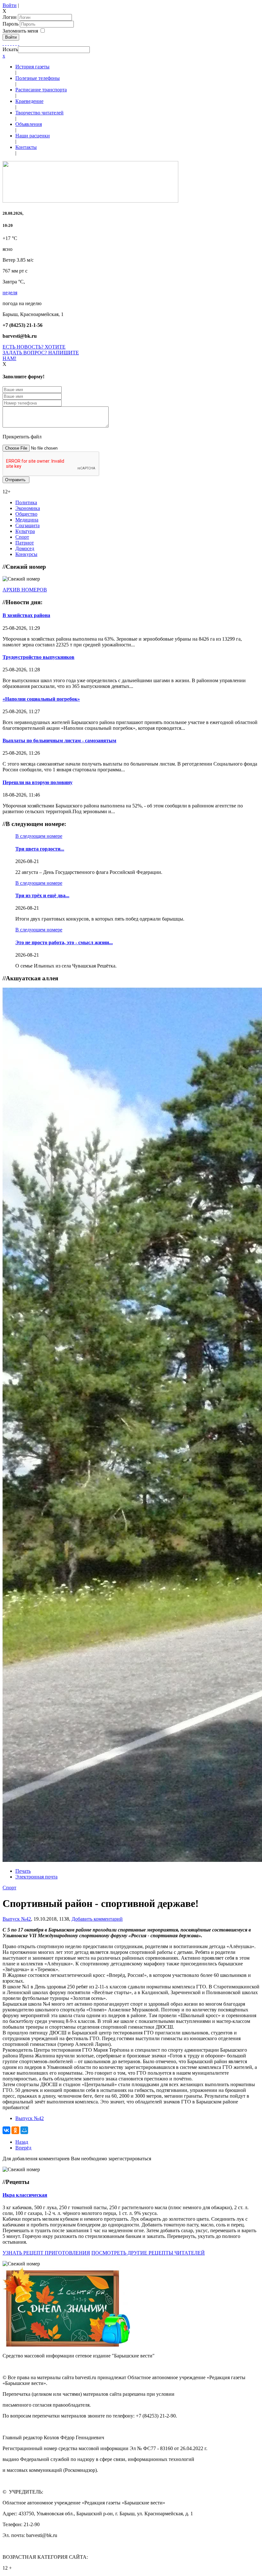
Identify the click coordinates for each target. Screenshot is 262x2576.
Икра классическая (25, 2195)
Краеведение (29, 101)
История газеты (32, 67)
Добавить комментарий (97, 1919)
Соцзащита (27, 525)
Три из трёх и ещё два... (42, 895)
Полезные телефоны (38, 78)
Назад (22, 2142)
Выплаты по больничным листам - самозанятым (59, 740)
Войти (10, 5)
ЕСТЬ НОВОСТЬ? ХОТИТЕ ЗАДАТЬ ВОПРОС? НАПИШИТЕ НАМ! (41, 353)
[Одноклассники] (11, 43)
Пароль (11, 24)
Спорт (22, 537)
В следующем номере (39, 836)
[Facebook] (3, 43)
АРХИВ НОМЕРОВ (25, 590)
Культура (25, 531)
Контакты (26, 147)
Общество (26, 514)
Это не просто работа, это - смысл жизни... (64, 942)
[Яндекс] (16, 43)
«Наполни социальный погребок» (41, 699)
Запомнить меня (20, 31)
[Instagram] (19, 43)
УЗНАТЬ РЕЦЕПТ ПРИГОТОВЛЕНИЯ (46, 2253)
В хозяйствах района (26, 615)
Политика (26, 502)
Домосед (25, 548)
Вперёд (23, 2148)
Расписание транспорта (41, 90)
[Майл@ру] (8, 43)
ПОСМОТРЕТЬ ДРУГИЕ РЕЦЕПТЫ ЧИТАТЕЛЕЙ (148, 2253)
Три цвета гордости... (40, 849)
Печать (23, 1871)
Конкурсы (26, 554)
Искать (10, 49)
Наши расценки (33, 136)
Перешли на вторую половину (38, 782)
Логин (10, 17)
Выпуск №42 (17, 1919)
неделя (10, 293)
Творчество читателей (39, 113)
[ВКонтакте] (13, 43)
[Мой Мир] (24, 2130)
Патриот (25, 543)
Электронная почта (36, 1877)
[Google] (6, 43)
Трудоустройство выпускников (39, 657)
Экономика (28, 508)
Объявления (29, 124)
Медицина (27, 520)
